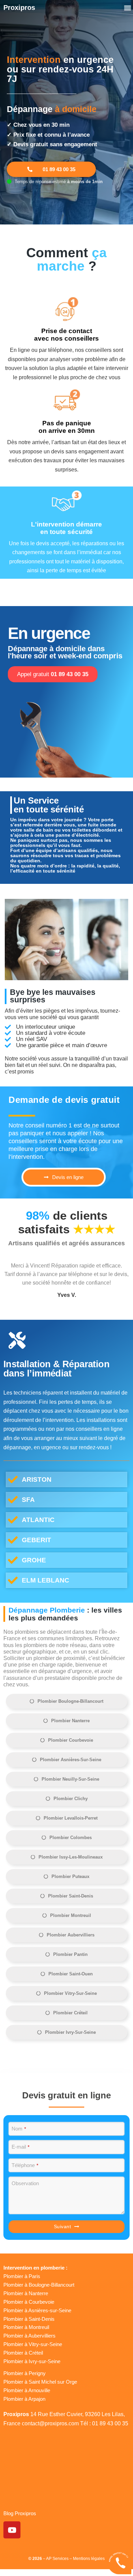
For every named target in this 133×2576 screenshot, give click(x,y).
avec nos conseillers (66, 335)
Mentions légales (89, 2559)
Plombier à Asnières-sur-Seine (37, 2310)
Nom (19, 2129)
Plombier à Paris (22, 2276)
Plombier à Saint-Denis (29, 2319)
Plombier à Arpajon (24, 2399)
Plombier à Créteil (23, 2353)
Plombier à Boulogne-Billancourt (39, 2285)
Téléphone (25, 2165)
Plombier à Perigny (25, 2373)
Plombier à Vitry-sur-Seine (33, 2344)
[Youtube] (12, 2530)
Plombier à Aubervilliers (29, 2336)
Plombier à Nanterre (26, 2293)
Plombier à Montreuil (26, 2327)
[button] (127, 8)
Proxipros (19, 8)
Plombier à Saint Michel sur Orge (40, 2382)
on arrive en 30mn (67, 427)
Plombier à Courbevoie (29, 2302)
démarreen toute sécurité (66, 528)
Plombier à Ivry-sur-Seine (32, 2361)
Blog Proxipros (20, 2513)
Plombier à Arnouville (27, 2390)
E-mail (20, 2147)
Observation (25, 2183)
